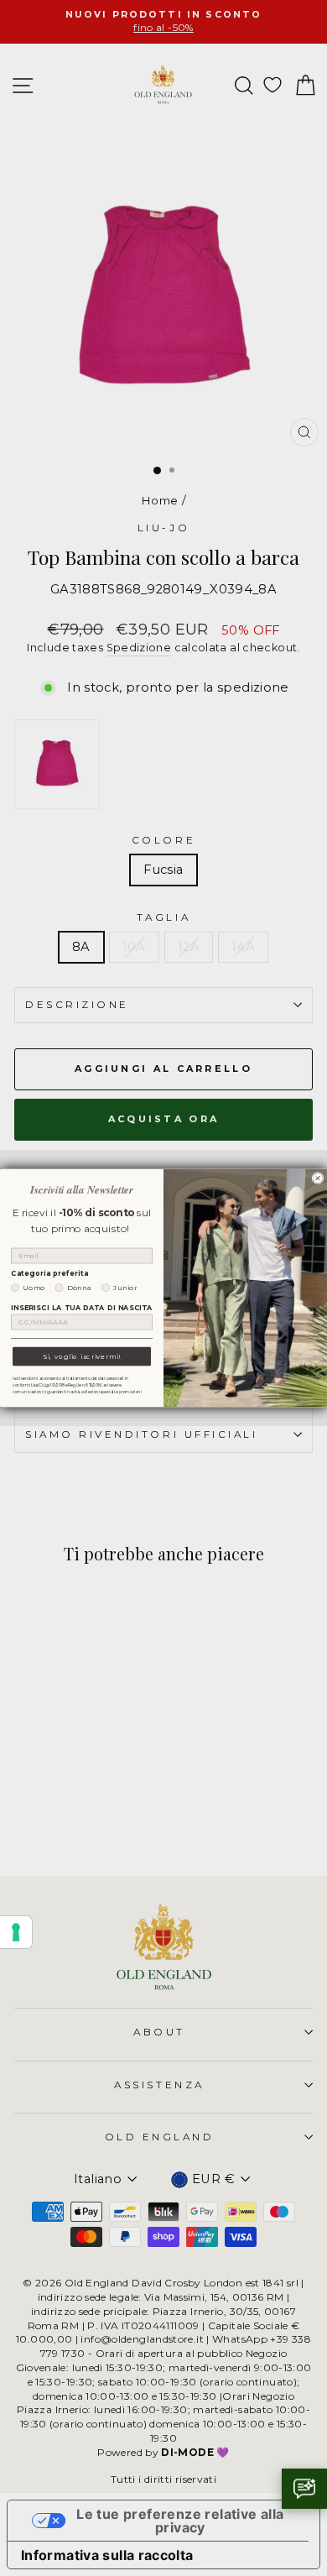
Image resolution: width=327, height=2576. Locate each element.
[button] (304, 2489)
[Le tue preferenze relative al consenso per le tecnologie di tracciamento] (16, 1932)
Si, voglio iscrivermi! (82, 1356)
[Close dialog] (318, 1178)
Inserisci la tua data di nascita (82, 1308)
